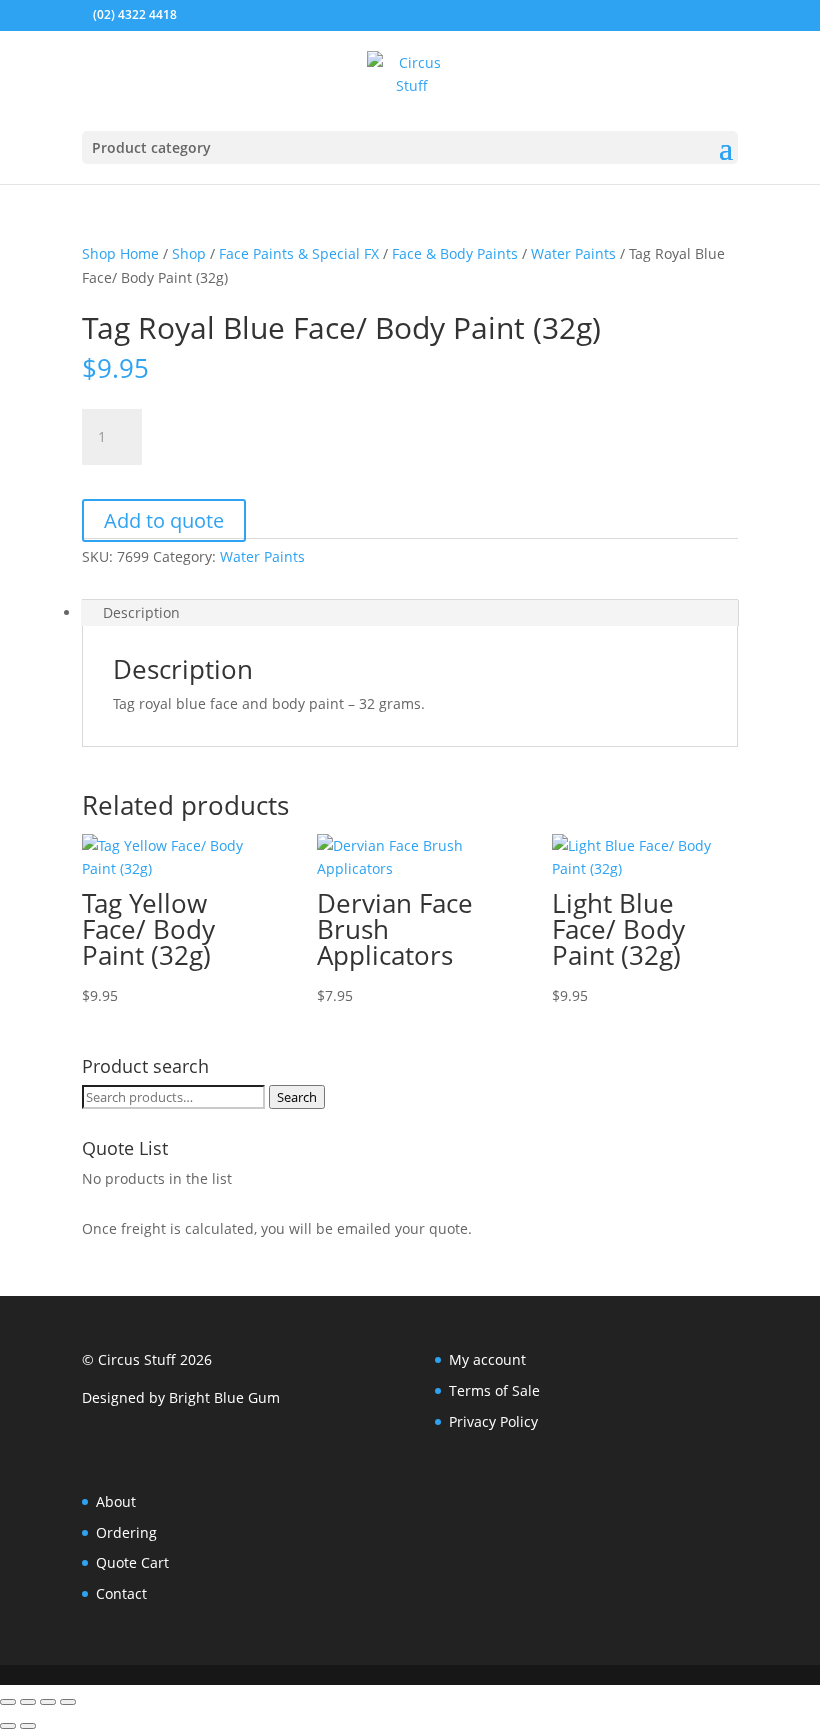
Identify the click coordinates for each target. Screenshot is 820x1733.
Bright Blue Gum (224, 1397)
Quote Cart (132, 1562)
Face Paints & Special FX (299, 253)
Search (297, 1097)
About (116, 1501)
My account (487, 1359)
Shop (189, 253)
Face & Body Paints (455, 253)
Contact (121, 1593)
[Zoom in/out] (8, 1702)
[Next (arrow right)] (28, 1726)
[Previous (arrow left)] (8, 1726)
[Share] (48, 1702)
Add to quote (164, 520)
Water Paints (573, 253)
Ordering (126, 1532)
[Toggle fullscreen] (28, 1702)
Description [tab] (141, 612)
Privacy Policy (493, 1421)
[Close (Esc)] (68, 1702)
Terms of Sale (494, 1390)
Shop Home (120, 253)
